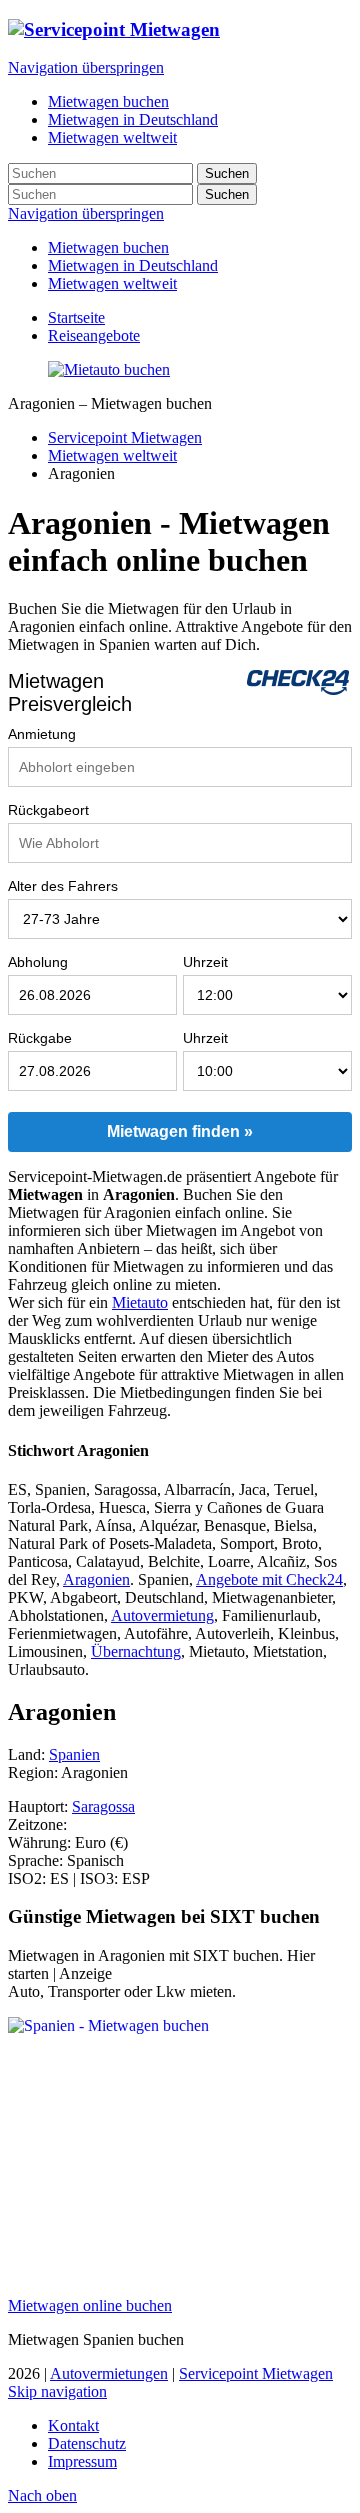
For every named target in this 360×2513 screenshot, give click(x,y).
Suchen (227, 173)
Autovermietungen (109, 2373)
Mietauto (140, 1302)
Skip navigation (57, 2391)
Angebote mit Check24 (269, 1579)
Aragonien (96, 1579)
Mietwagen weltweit (112, 283)
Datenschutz (87, 2443)
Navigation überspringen (86, 67)
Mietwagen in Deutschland (133, 265)
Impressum (82, 2461)
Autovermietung (162, 1615)
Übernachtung (136, 1651)
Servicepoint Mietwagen (125, 437)
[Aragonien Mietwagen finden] (109, 369)
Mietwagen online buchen (90, 2305)
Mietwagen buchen (108, 247)
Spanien (74, 1754)
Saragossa (103, 1806)
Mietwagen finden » (180, 1131)
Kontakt (73, 2425)
